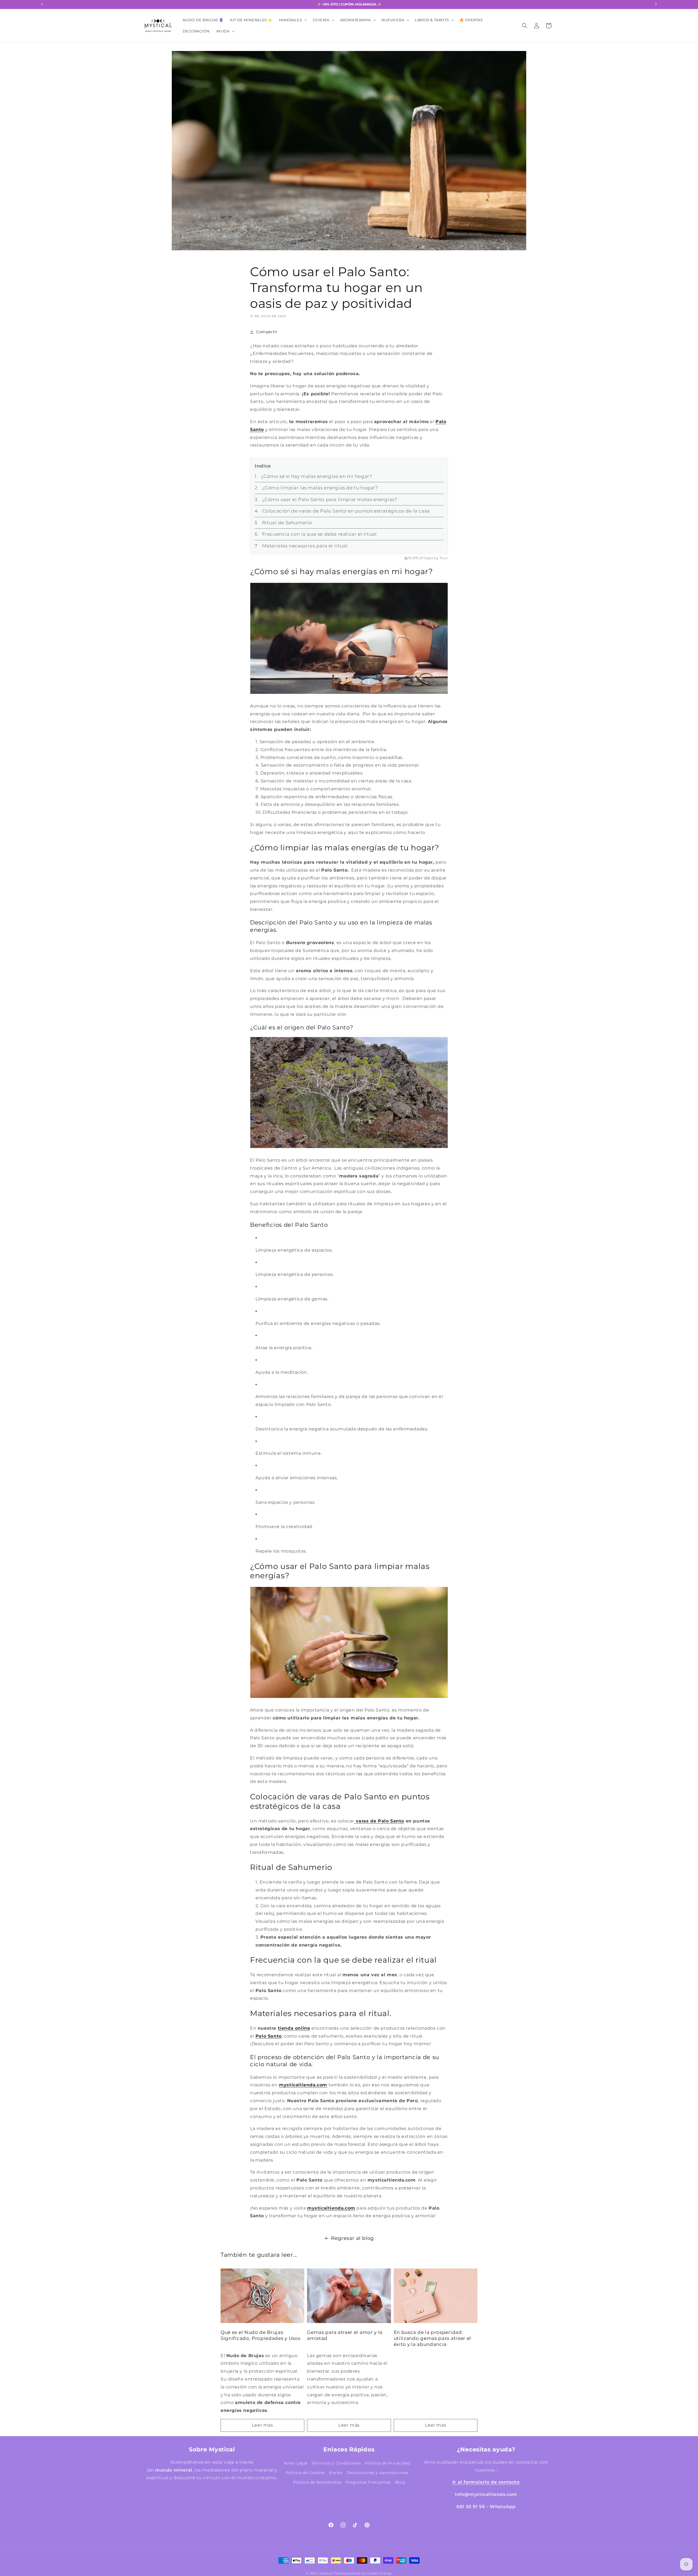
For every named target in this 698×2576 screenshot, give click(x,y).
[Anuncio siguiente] (656, 4)
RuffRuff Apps (421, 558)
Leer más (263, 2425)
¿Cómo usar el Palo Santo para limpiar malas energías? (330, 500)
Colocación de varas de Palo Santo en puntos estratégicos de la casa (346, 511)
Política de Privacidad (387, 2463)
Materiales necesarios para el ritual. (305, 546)
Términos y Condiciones (336, 2463)
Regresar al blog (352, 2238)
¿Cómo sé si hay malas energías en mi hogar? (317, 477)
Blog (400, 2482)
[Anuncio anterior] (42, 4)
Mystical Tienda (332, 2573)
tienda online (294, 2028)
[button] (292, 20)
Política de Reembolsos (317, 2482)
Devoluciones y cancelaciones (378, 2473)
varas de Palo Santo (380, 1821)
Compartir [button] (267, 332)
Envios (336, 2473)
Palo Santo (269, 2036)
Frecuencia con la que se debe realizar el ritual (319, 534)
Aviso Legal (296, 2463)
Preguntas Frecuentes (368, 2482)
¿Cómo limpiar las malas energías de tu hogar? (320, 488)
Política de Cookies (305, 2473)
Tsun (444, 558)
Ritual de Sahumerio (288, 523)
